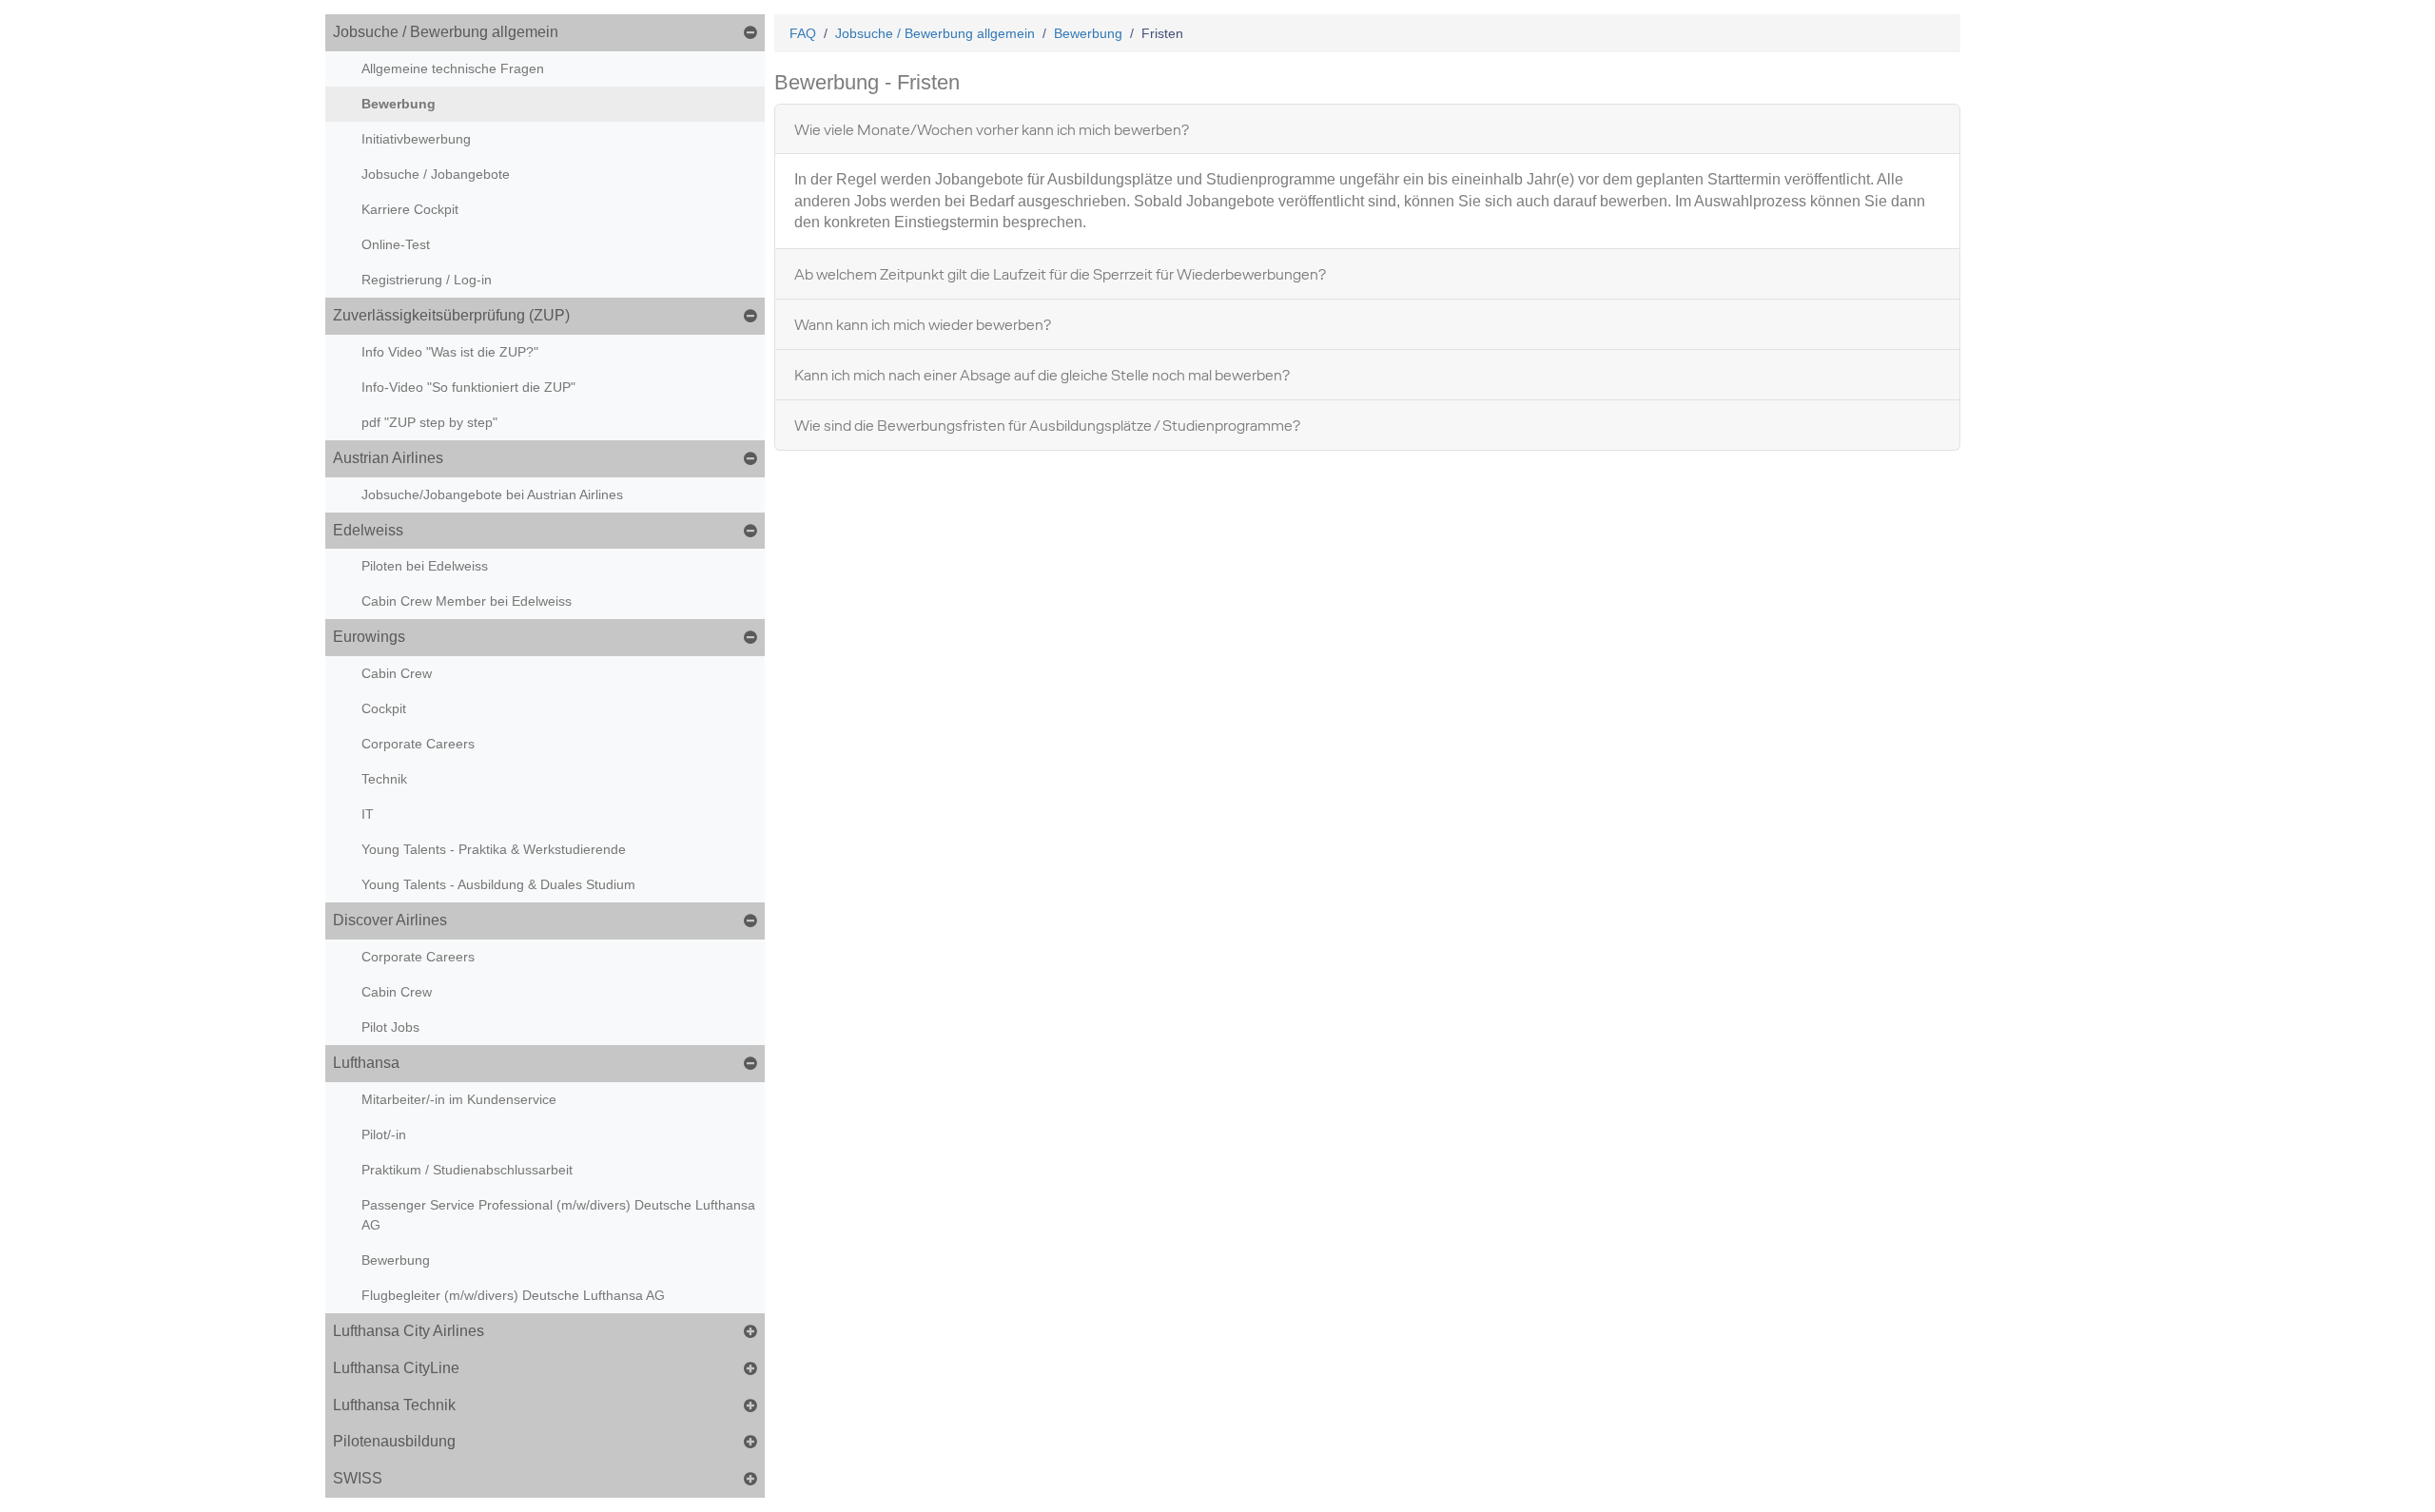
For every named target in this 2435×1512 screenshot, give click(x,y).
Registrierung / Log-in (427, 280)
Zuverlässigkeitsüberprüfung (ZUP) (451, 315)
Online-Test (396, 244)
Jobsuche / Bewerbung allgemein (446, 32)
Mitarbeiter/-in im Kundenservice (459, 1099)
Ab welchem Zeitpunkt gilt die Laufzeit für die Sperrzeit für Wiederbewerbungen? (1060, 274)
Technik (384, 779)
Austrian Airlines (388, 458)
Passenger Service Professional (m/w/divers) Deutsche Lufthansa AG (558, 1215)
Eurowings (369, 637)
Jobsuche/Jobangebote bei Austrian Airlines (492, 494)
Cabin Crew (397, 673)
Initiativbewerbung (416, 139)
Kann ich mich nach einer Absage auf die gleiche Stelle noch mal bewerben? (1042, 375)
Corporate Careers (418, 744)
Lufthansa (366, 1063)
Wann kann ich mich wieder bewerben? (923, 325)
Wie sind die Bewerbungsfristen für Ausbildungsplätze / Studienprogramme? (1047, 426)
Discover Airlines (390, 920)
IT (368, 814)
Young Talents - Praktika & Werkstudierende (494, 849)
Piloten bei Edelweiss (425, 566)
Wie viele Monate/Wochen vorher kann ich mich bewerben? (992, 130)
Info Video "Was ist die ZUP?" (450, 352)
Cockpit (384, 708)
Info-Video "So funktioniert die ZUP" (468, 387)
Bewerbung (399, 104)
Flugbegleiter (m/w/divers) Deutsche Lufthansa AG (513, 1295)
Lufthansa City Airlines (409, 1331)
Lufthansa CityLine (396, 1368)
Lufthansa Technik (394, 1405)
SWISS (358, 1478)
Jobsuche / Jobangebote (436, 174)
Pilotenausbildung (394, 1441)
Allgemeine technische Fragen (453, 68)
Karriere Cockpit (410, 209)
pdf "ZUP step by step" (429, 422)
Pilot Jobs (390, 1027)
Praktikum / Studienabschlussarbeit (467, 1170)
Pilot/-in (384, 1134)
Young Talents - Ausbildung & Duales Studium (498, 884)
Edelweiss (368, 530)
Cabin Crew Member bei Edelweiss (467, 601)
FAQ (803, 33)
